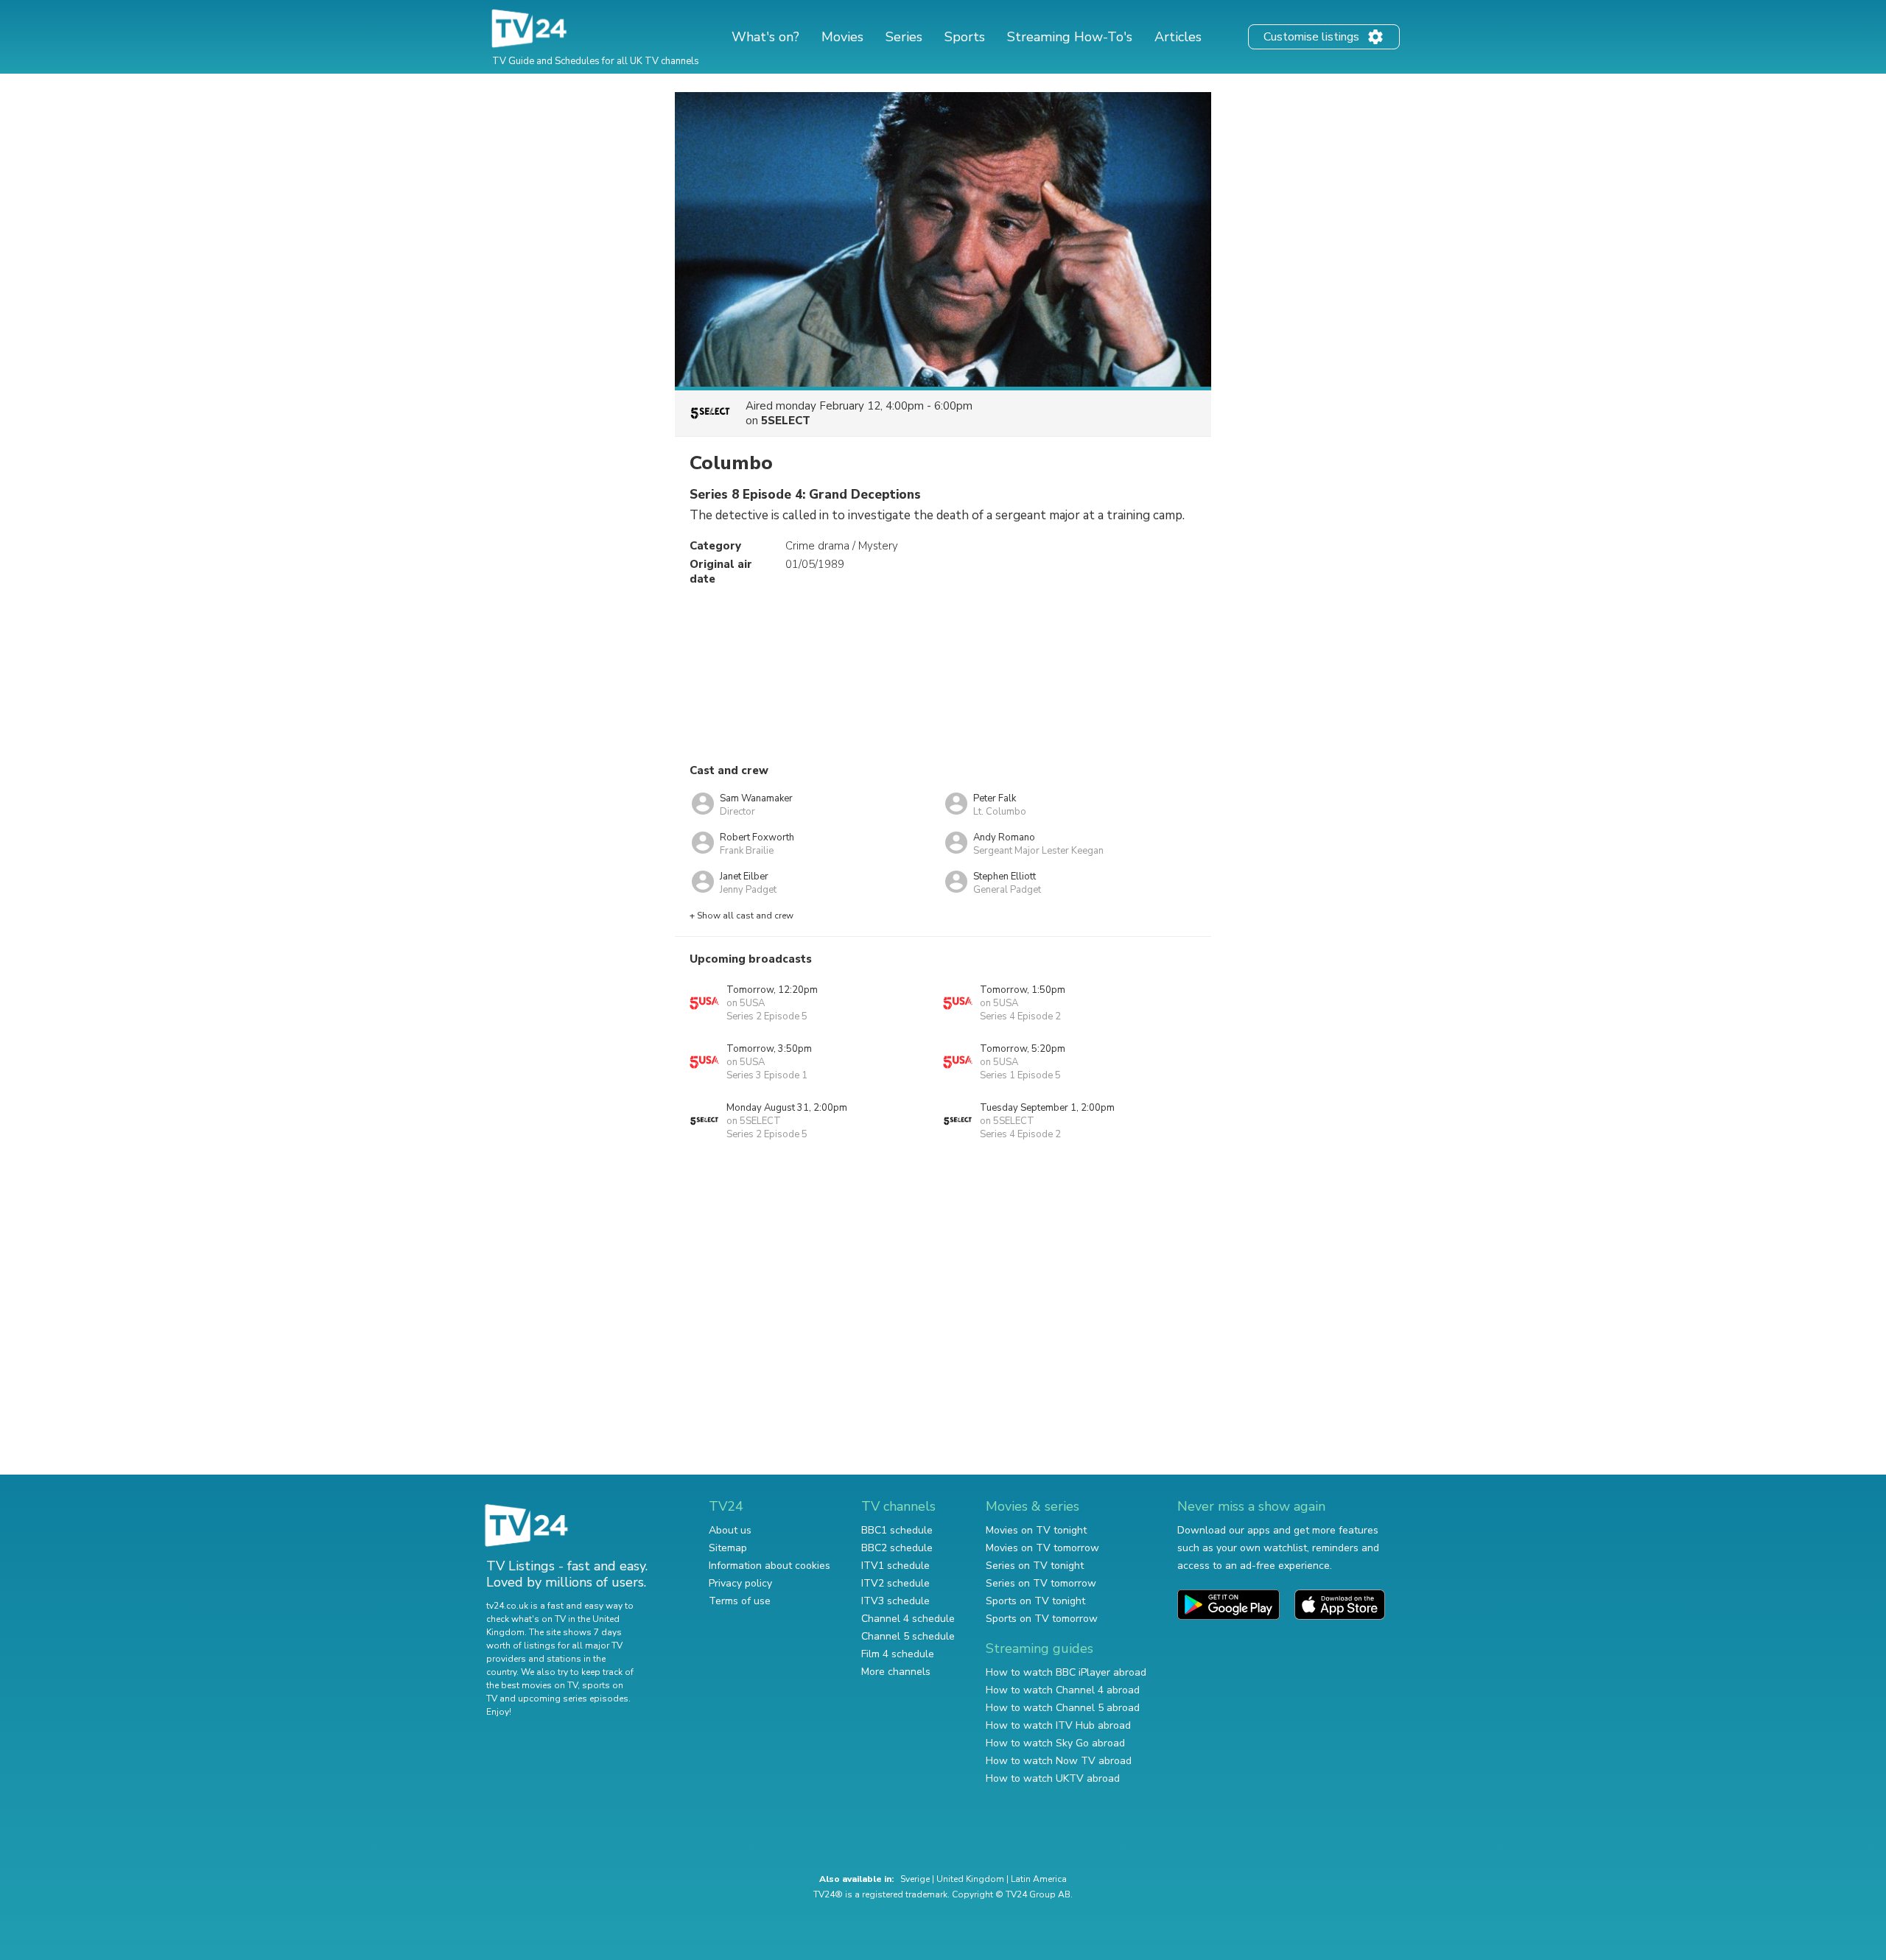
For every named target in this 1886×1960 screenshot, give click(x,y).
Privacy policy (740, 1583)
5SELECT (786, 421)
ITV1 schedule (895, 1566)
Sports (965, 37)
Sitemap (728, 1548)
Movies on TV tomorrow (1042, 1548)
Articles (1178, 37)
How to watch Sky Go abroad (1055, 1743)
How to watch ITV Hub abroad (1058, 1725)
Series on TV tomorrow (1041, 1583)
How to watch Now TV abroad (1059, 1761)
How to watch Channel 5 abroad (1063, 1708)
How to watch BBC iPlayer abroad (1066, 1672)
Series (904, 37)
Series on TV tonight (1035, 1566)
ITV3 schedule (895, 1601)
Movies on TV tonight (1036, 1530)
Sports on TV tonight (1035, 1601)
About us (730, 1530)
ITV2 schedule (895, 1583)
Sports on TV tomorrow (1042, 1619)
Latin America (1039, 1879)
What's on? (765, 37)
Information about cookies (770, 1566)
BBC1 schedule (897, 1530)
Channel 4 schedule (908, 1619)
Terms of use (740, 1601)
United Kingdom (970, 1879)
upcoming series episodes (573, 1699)
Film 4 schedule (898, 1654)
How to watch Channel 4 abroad (1063, 1690)
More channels (896, 1672)
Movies (842, 37)
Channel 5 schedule (908, 1636)
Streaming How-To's (1070, 37)
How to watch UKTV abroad (1053, 1778)
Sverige (915, 1879)
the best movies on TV (532, 1685)
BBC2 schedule (897, 1548)
